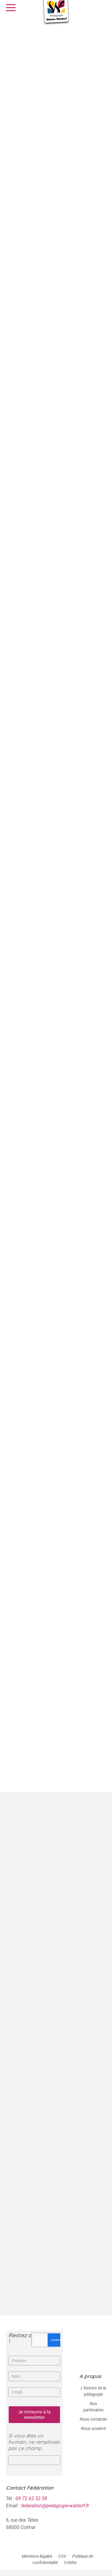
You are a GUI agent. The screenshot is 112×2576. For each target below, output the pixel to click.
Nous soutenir (93, 2428)
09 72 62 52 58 (31, 2498)
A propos (90, 2376)
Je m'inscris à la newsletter (34, 2415)
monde (53, 1767)
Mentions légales (37, 2556)
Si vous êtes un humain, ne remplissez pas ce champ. (34, 2442)
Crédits (70, 2563)
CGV (62, 2556)
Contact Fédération (30, 2488)
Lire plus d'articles (53, 2299)
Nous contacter (93, 2419)
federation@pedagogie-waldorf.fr (55, 2506)
